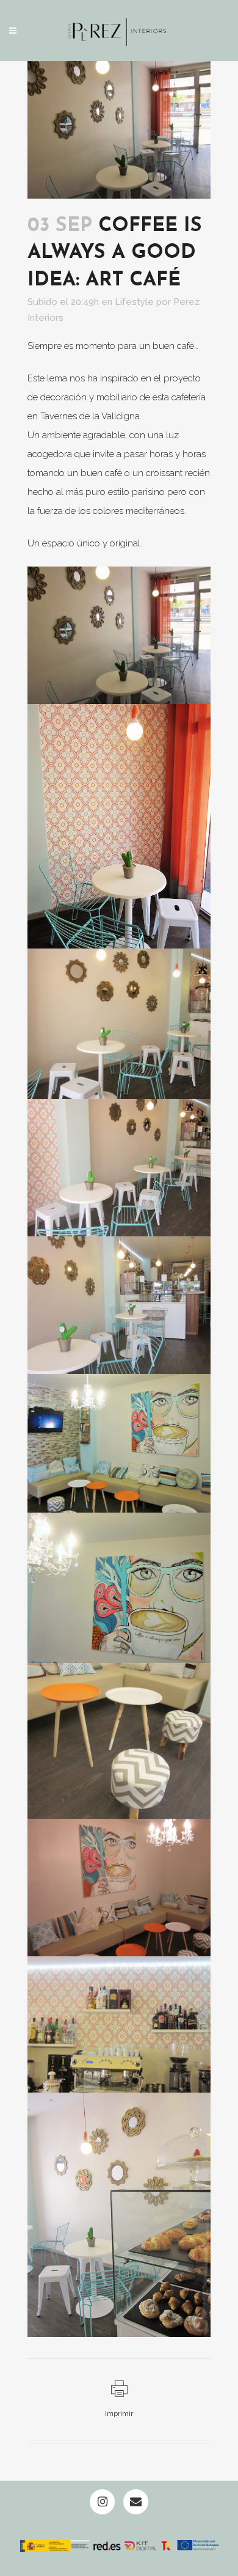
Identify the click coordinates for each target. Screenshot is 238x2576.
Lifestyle (134, 302)
